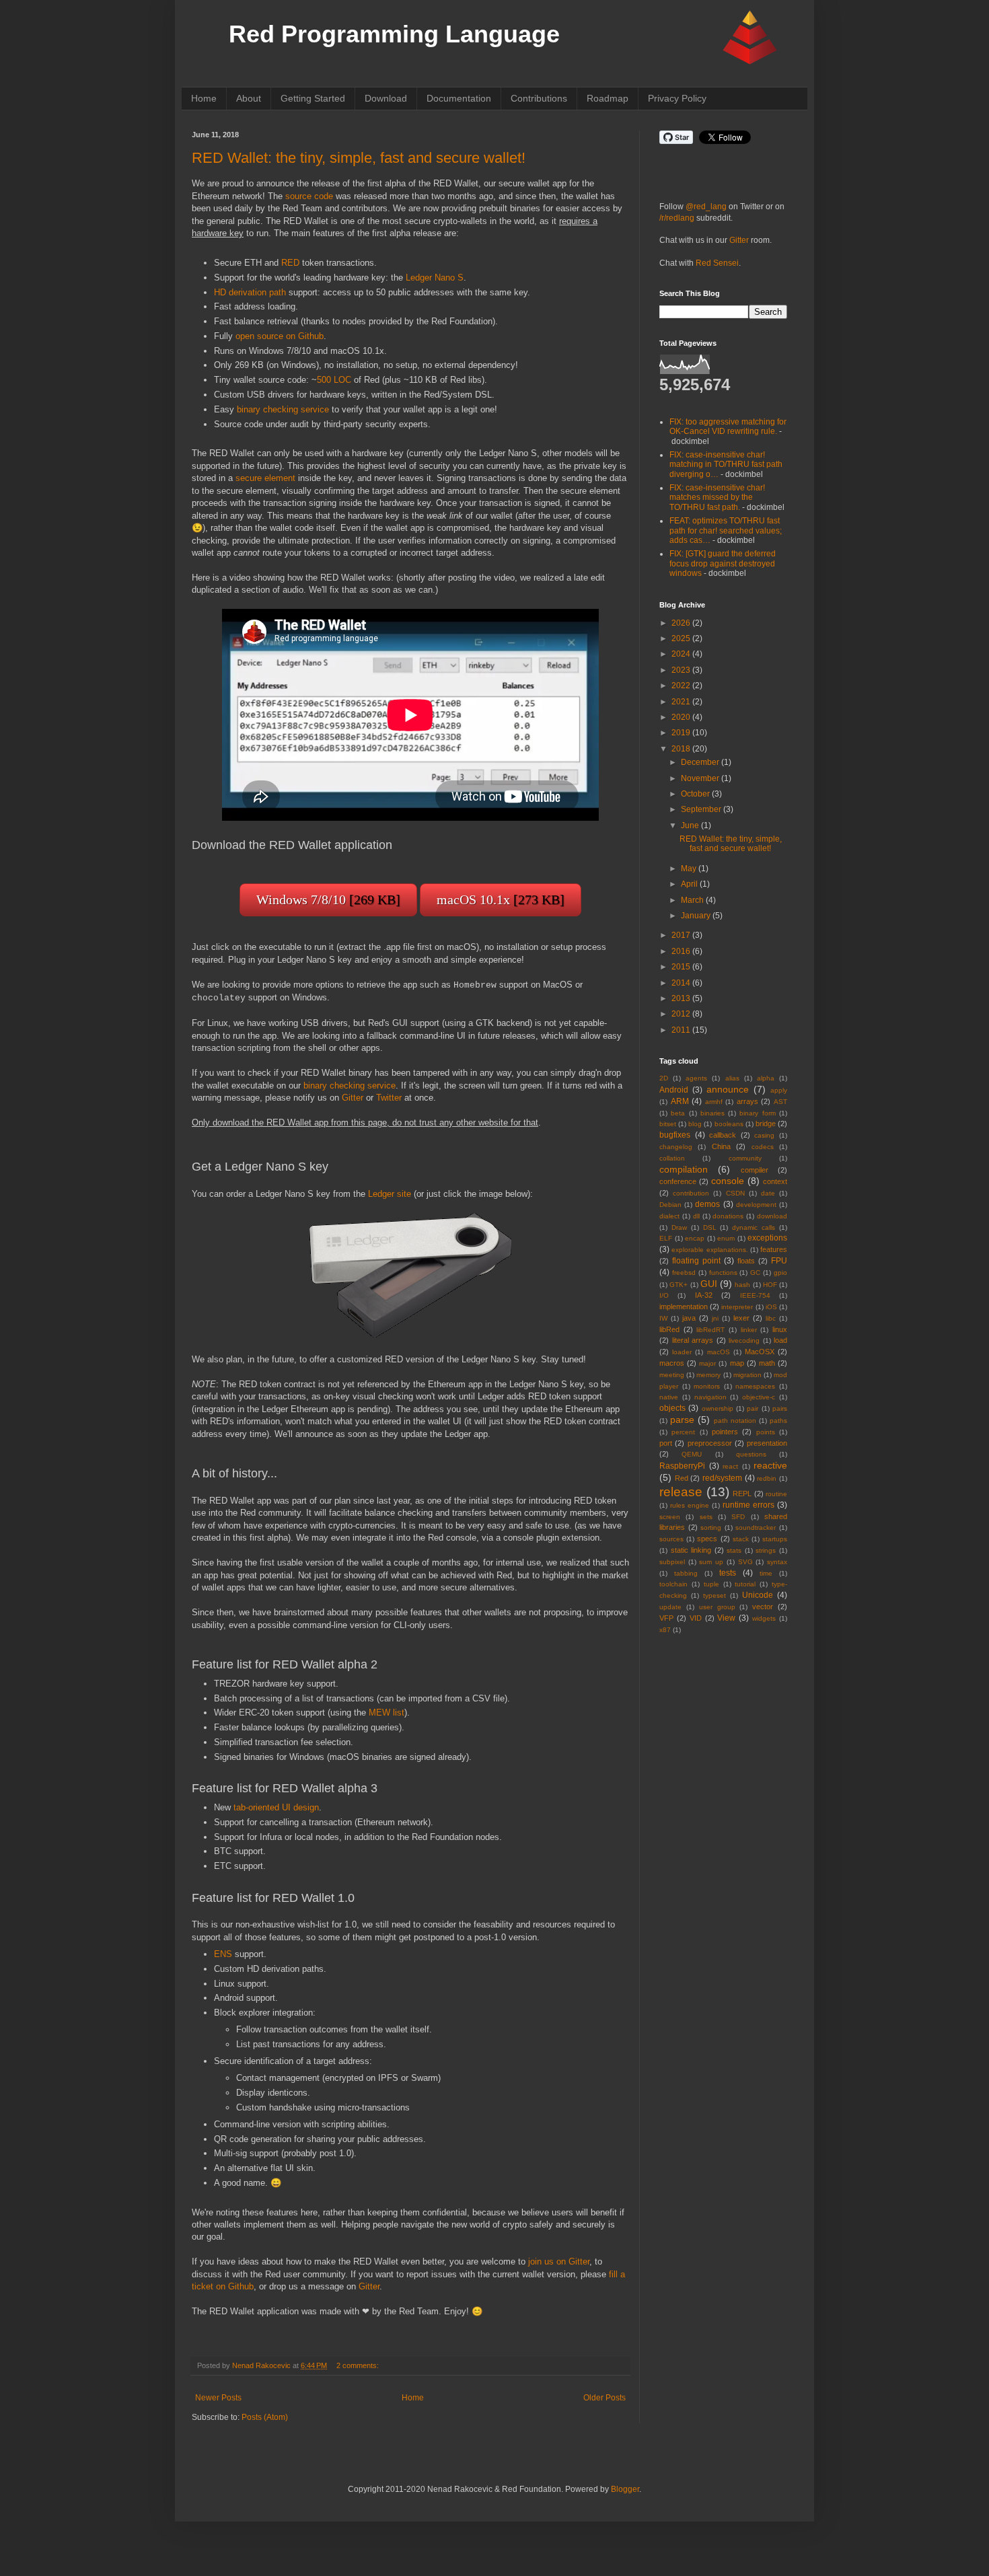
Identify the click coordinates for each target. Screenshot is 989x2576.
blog (695, 1124)
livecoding (744, 1340)
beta (678, 1113)
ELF (666, 1238)
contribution (691, 1193)
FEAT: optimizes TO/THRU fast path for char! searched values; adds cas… (726, 530)
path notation (735, 1421)
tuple (711, 1584)
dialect (669, 1216)
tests (728, 1573)
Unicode (758, 1595)
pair (753, 1408)
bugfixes (675, 1135)
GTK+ (679, 1285)
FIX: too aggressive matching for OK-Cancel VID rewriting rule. (728, 427)
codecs (763, 1147)
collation (672, 1158)
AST (780, 1102)
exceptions (767, 1238)
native (669, 1397)
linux (780, 1329)
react (730, 1466)
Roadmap (608, 98)
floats (746, 1261)
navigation (710, 1397)
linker (749, 1330)
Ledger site (390, 1194)
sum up (711, 1562)
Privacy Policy (677, 98)
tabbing (686, 1573)
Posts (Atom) (265, 2417)
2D (664, 1078)
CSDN (735, 1193)
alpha (766, 1078)
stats (734, 1550)
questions (751, 1454)
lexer (741, 1318)
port (666, 1443)
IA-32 (704, 1295)
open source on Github (280, 336)
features (774, 1249)
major (707, 1363)
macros (672, 1363)
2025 (682, 638)
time (766, 1573)
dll (696, 1216)
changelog (676, 1147)
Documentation (459, 98)
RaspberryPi (682, 1466)
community (745, 1158)
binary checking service (283, 409)
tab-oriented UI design (276, 1807)
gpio (780, 1273)
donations (728, 1216)
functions (723, 1273)
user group (717, 1607)
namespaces (755, 1386)
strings (766, 1550)
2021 (682, 702)
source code (309, 196)
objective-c (759, 1397)
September (702, 809)
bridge (766, 1124)
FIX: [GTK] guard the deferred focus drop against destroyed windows (723, 563)
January (697, 916)
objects (672, 1408)
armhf (714, 1102)
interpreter (737, 1307)
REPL (742, 1494)
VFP (666, 1618)
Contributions (539, 98)
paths (778, 1421)
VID (696, 1618)
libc (771, 1318)
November (701, 778)
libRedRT (710, 1330)
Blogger (625, 2489)
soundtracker (756, 1528)
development (756, 1205)
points (766, 1432)
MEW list (387, 1713)
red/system (722, 1478)
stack (741, 1539)
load (780, 1340)
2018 (682, 749)
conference (678, 1181)
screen (670, 1517)
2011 (682, 1030)
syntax (777, 1562)
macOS (719, 1352)
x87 (665, 1630)
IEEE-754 (755, 1295)
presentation (767, 1443)
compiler (755, 1170)
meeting (672, 1375)
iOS (771, 1307)
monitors (707, 1386)
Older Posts (605, 2398)
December (701, 762)
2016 (682, 951)
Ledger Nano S (435, 278)
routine (776, 1494)
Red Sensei (717, 263)
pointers (725, 1432)
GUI (709, 1284)
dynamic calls (754, 1227)
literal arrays (693, 1340)
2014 (682, 983)
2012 (682, 1014)
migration (747, 1375)
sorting (711, 1528)
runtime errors (748, 1505)
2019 (682, 733)
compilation (684, 1169)
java (689, 1318)
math (767, 1363)
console (728, 1181)
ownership (718, 1408)
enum (726, 1238)
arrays (747, 1101)
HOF (770, 1285)
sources (671, 1539)
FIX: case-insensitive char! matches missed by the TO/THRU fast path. (717, 498)
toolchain (673, 1584)
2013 (682, 998)
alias (732, 1078)
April (690, 884)
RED (290, 263)
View (726, 1618)
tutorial (745, 1584)
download (772, 1216)
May (690, 869)
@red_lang (706, 207)
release (681, 1492)
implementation (684, 1307)
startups (775, 1539)
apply (779, 1090)
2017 (682, 935)
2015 (682, 967)
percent (683, 1432)
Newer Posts (218, 2398)
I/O (664, 1295)
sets (706, 1517)
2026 (682, 623)
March (693, 900)
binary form (757, 1113)
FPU (779, 1261)
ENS (223, 1954)
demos (707, 1204)
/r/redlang (677, 218)
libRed (669, 1329)
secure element (265, 478)
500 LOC (334, 380)
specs (707, 1539)
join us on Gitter (559, 2261)
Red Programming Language (394, 34)
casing (764, 1135)
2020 (682, 717)
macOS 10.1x (501, 899)
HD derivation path (250, 292)
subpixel (672, 1562)
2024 (682, 654)
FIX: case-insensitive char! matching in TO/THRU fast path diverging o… (726, 465)
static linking (691, 1550)
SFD (738, 1517)
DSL (710, 1227)
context (775, 1181)
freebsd (684, 1273)
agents (696, 1078)
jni (715, 1318)
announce (728, 1089)
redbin (767, 1478)
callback (723, 1135)
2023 (682, 670)
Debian (670, 1205)
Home (204, 98)
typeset (715, 1595)
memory (708, 1375)
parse (682, 1420)
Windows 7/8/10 (328, 899)
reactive (770, 1465)
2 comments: (358, 2365)
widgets (764, 1618)
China (721, 1146)
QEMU (692, 1454)
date (768, 1193)
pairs (780, 1408)
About (249, 98)
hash (742, 1285)
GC (755, 1273)
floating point (696, 1261)
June (691, 825)
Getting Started (313, 98)
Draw (679, 1227)
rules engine (690, 1505)
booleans (729, 1124)
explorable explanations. (709, 1250)
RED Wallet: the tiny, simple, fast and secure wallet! (359, 158)
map (737, 1363)
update (670, 1607)
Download (386, 98)
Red (682, 1478)
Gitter (353, 1098)
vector (763, 1607)
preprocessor (710, 1443)
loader (682, 1352)
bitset (668, 1124)
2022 (682, 686)
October (696, 794)
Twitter (389, 1098)
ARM (680, 1101)
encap (695, 1238)
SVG (745, 1562)
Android (674, 1090)
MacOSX (760, 1352)
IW (663, 1318)
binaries (712, 1113)
